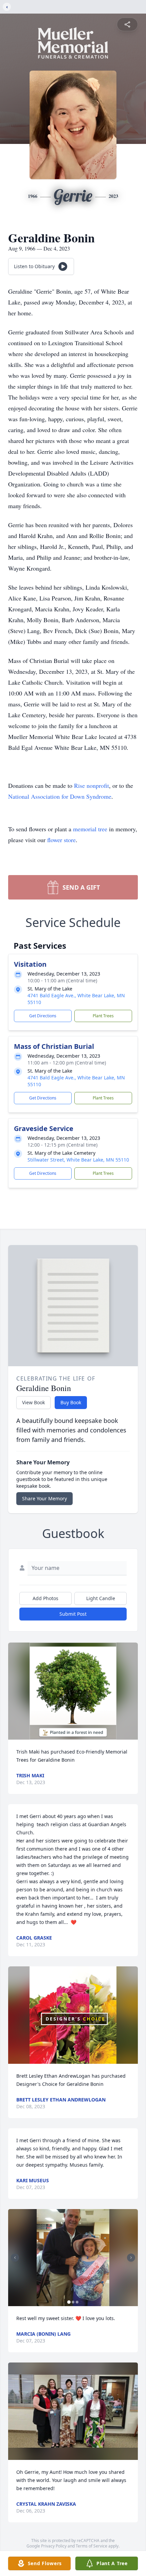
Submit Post (73, 1614)
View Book (33, 1402)
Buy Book (71, 1402)
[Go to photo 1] (69, 2302)
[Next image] (131, 2258)
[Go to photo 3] (77, 2302)
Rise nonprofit (92, 785)
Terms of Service (92, 2546)
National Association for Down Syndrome (60, 796)
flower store (61, 840)
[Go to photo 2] (73, 2302)
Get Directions (43, 1016)
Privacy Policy (54, 2546)
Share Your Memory (44, 1498)
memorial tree (90, 829)
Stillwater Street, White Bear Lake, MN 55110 (78, 1160)
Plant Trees (103, 1016)
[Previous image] (15, 2258)
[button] (73, 1691)
